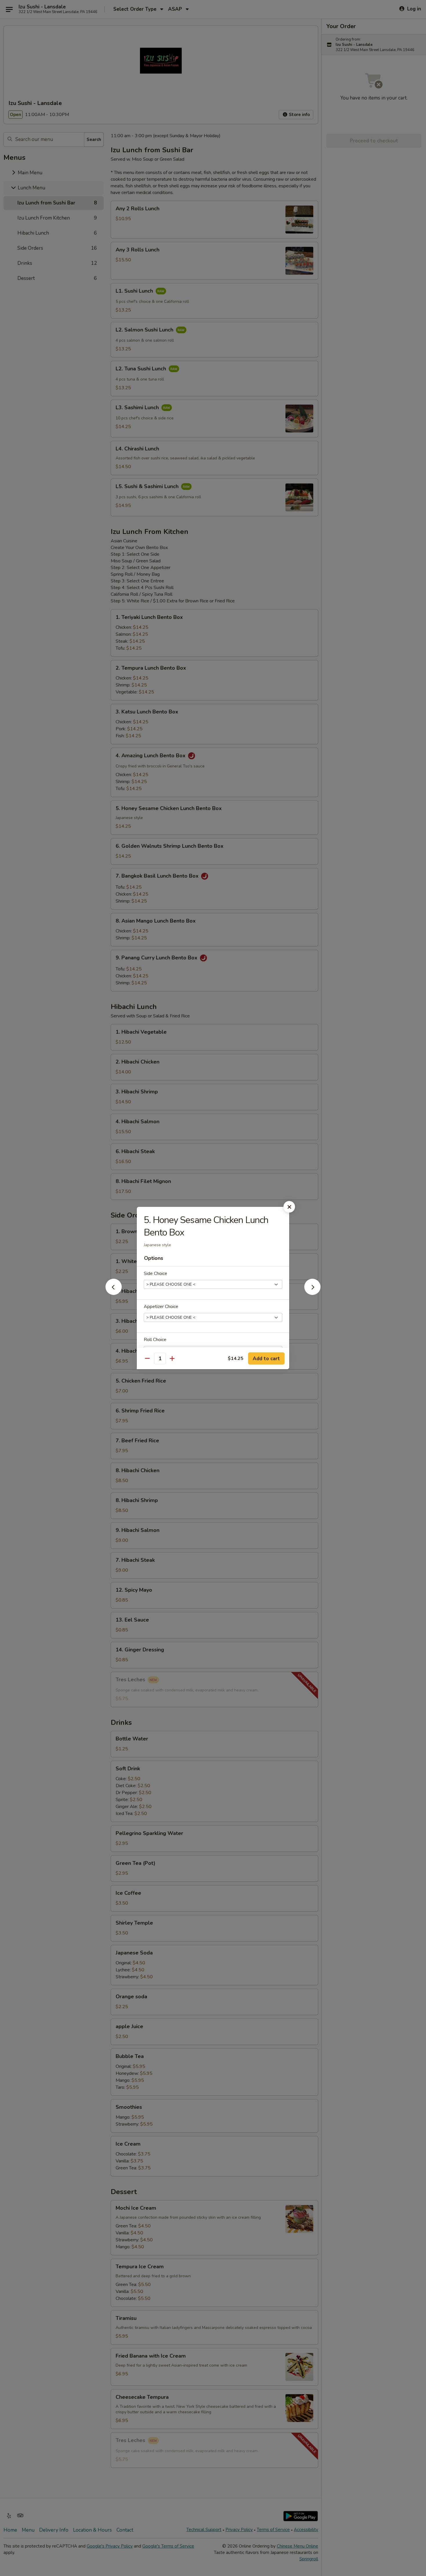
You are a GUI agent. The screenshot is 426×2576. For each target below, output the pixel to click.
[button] (114, 1293)
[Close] (289, 1207)
